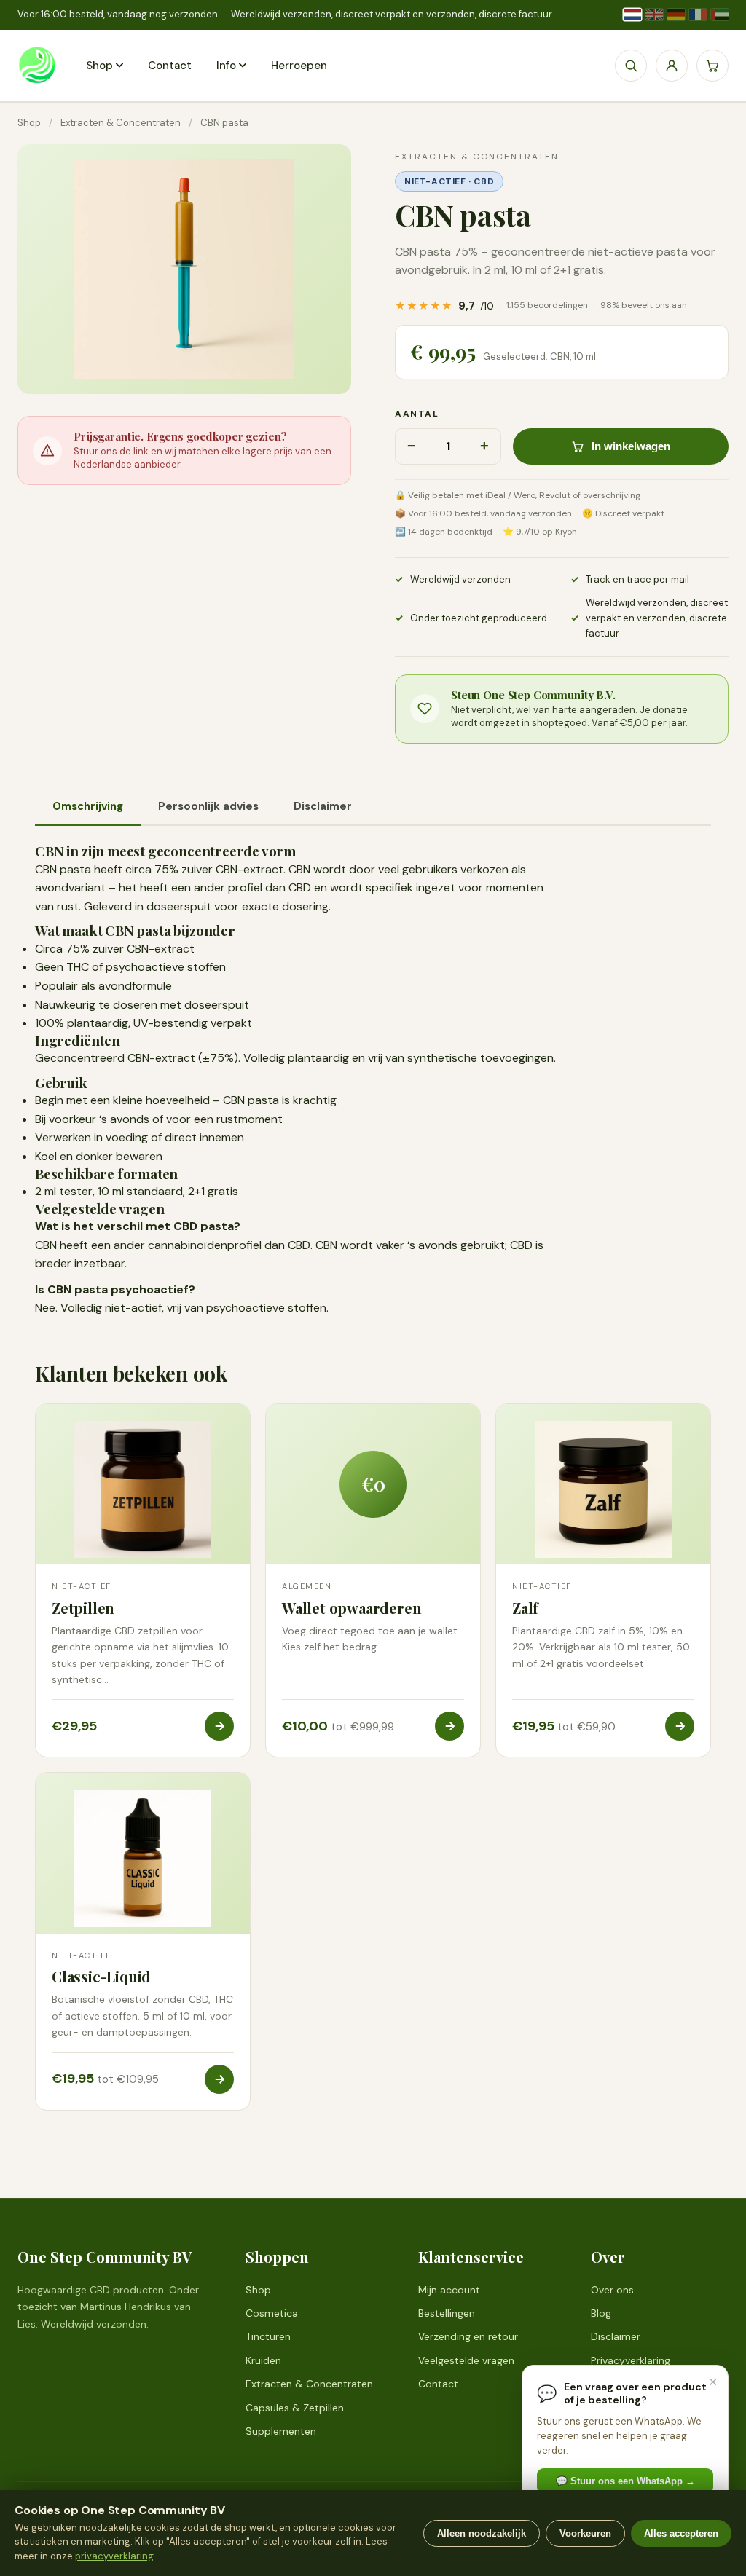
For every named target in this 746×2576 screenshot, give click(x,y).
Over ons (612, 2290)
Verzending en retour (468, 2336)
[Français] (698, 15)
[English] (654, 15)
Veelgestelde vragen (466, 2360)
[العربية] (720, 15)
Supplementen (281, 2431)
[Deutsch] (676, 15)
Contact (170, 66)
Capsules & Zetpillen (295, 2408)
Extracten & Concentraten (121, 123)
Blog (601, 2313)
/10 (541, 306)
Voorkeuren (585, 2533)
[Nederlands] (632, 15)
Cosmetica (272, 2313)
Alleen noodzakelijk (482, 2533)
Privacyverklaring (631, 2360)
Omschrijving (88, 806)
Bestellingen (447, 2313)
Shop (99, 66)
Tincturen (268, 2336)
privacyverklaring (114, 2556)
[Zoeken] (631, 66)
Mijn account (449, 2290)
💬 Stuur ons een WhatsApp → (625, 2481)
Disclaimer (323, 806)
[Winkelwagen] (712, 66)
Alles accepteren (681, 2533)
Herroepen (299, 66)
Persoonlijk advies (208, 806)
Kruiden (263, 2360)
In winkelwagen (631, 446)
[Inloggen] (672, 66)
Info (226, 66)
